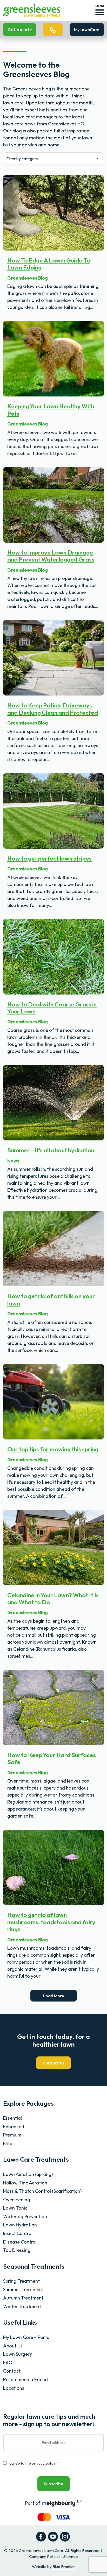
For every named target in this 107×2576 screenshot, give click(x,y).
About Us (13, 2346)
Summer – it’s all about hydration (51, 1150)
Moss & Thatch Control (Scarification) (42, 2191)
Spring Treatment (21, 2281)
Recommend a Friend (25, 2379)
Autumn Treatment (23, 2298)
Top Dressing (17, 2250)
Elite (8, 2143)
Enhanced (14, 2127)
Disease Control (20, 2242)
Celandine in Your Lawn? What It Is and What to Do (53, 1599)
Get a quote (20, 30)
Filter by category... (24, 159)
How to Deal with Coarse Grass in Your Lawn (52, 1008)
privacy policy (44, 2463)
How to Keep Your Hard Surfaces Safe (52, 1758)
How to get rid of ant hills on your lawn (51, 1300)
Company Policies (45, 2556)
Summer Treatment (23, 2290)
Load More (54, 1996)
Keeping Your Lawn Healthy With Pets (51, 410)
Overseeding (17, 2200)
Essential (12, 2118)
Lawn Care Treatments (36, 2159)
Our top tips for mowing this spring (53, 1449)
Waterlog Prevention (25, 2216)
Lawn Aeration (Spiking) (28, 2174)
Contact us (53, 2063)
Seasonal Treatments (34, 2266)
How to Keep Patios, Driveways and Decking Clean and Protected (53, 709)
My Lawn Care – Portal (27, 2337)
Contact (12, 2371)
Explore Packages (28, 2103)
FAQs (9, 2363)
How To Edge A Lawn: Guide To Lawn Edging (49, 264)
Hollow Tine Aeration (25, 2183)
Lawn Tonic (15, 2208)
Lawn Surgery (18, 2354)
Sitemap (71, 2556)
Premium (12, 2135)
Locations (14, 2388)
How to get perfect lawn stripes (49, 858)
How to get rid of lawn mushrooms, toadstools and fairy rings (51, 1922)
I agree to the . (33, 2463)
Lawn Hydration (20, 2225)
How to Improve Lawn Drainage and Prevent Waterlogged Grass (51, 556)
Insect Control (18, 2233)
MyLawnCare (87, 30)
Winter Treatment (22, 2306)
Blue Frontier (64, 2567)
